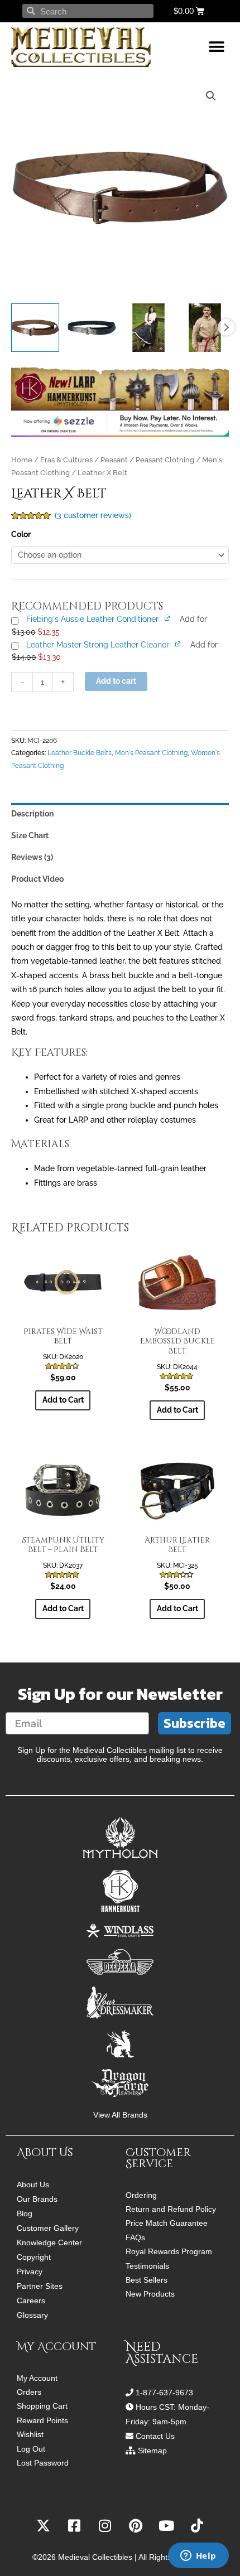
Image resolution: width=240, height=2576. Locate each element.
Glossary (32, 2315)
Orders (29, 2392)
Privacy (30, 2271)
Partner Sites (40, 2286)
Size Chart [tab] (30, 835)
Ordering (141, 2195)
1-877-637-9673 (164, 2393)
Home (22, 460)
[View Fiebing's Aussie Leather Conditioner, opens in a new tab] (168, 618)
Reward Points (42, 2421)
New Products (150, 2294)
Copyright (34, 2257)
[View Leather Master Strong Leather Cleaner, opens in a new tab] (178, 644)
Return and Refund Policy (171, 2209)
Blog (25, 2213)
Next (226, 327)
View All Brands (120, 2115)
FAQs (135, 2238)
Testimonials (147, 2266)
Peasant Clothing (165, 460)
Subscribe (195, 1723)
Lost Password (43, 2463)
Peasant (114, 460)
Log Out (31, 2449)
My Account (37, 2378)
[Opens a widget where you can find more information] (198, 2556)
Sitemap (152, 2451)
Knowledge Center (49, 2242)
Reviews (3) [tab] (32, 857)
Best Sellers (147, 2280)
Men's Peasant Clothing (151, 753)
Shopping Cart (42, 2406)
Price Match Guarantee (167, 2223)
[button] (216, 47)
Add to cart (116, 681)
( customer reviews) (93, 515)
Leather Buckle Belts (80, 753)
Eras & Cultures (66, 460)
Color (21, 534)
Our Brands (37, 2199)
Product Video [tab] (37, 879)
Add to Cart (63, 1400)
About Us (33, 2184)
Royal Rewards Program (169, 2252)
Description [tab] (32, 814)
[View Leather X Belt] (35, 327)
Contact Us (155, 2436)
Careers (31, 2300)
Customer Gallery (48, 2228)
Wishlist (30, 2435)
